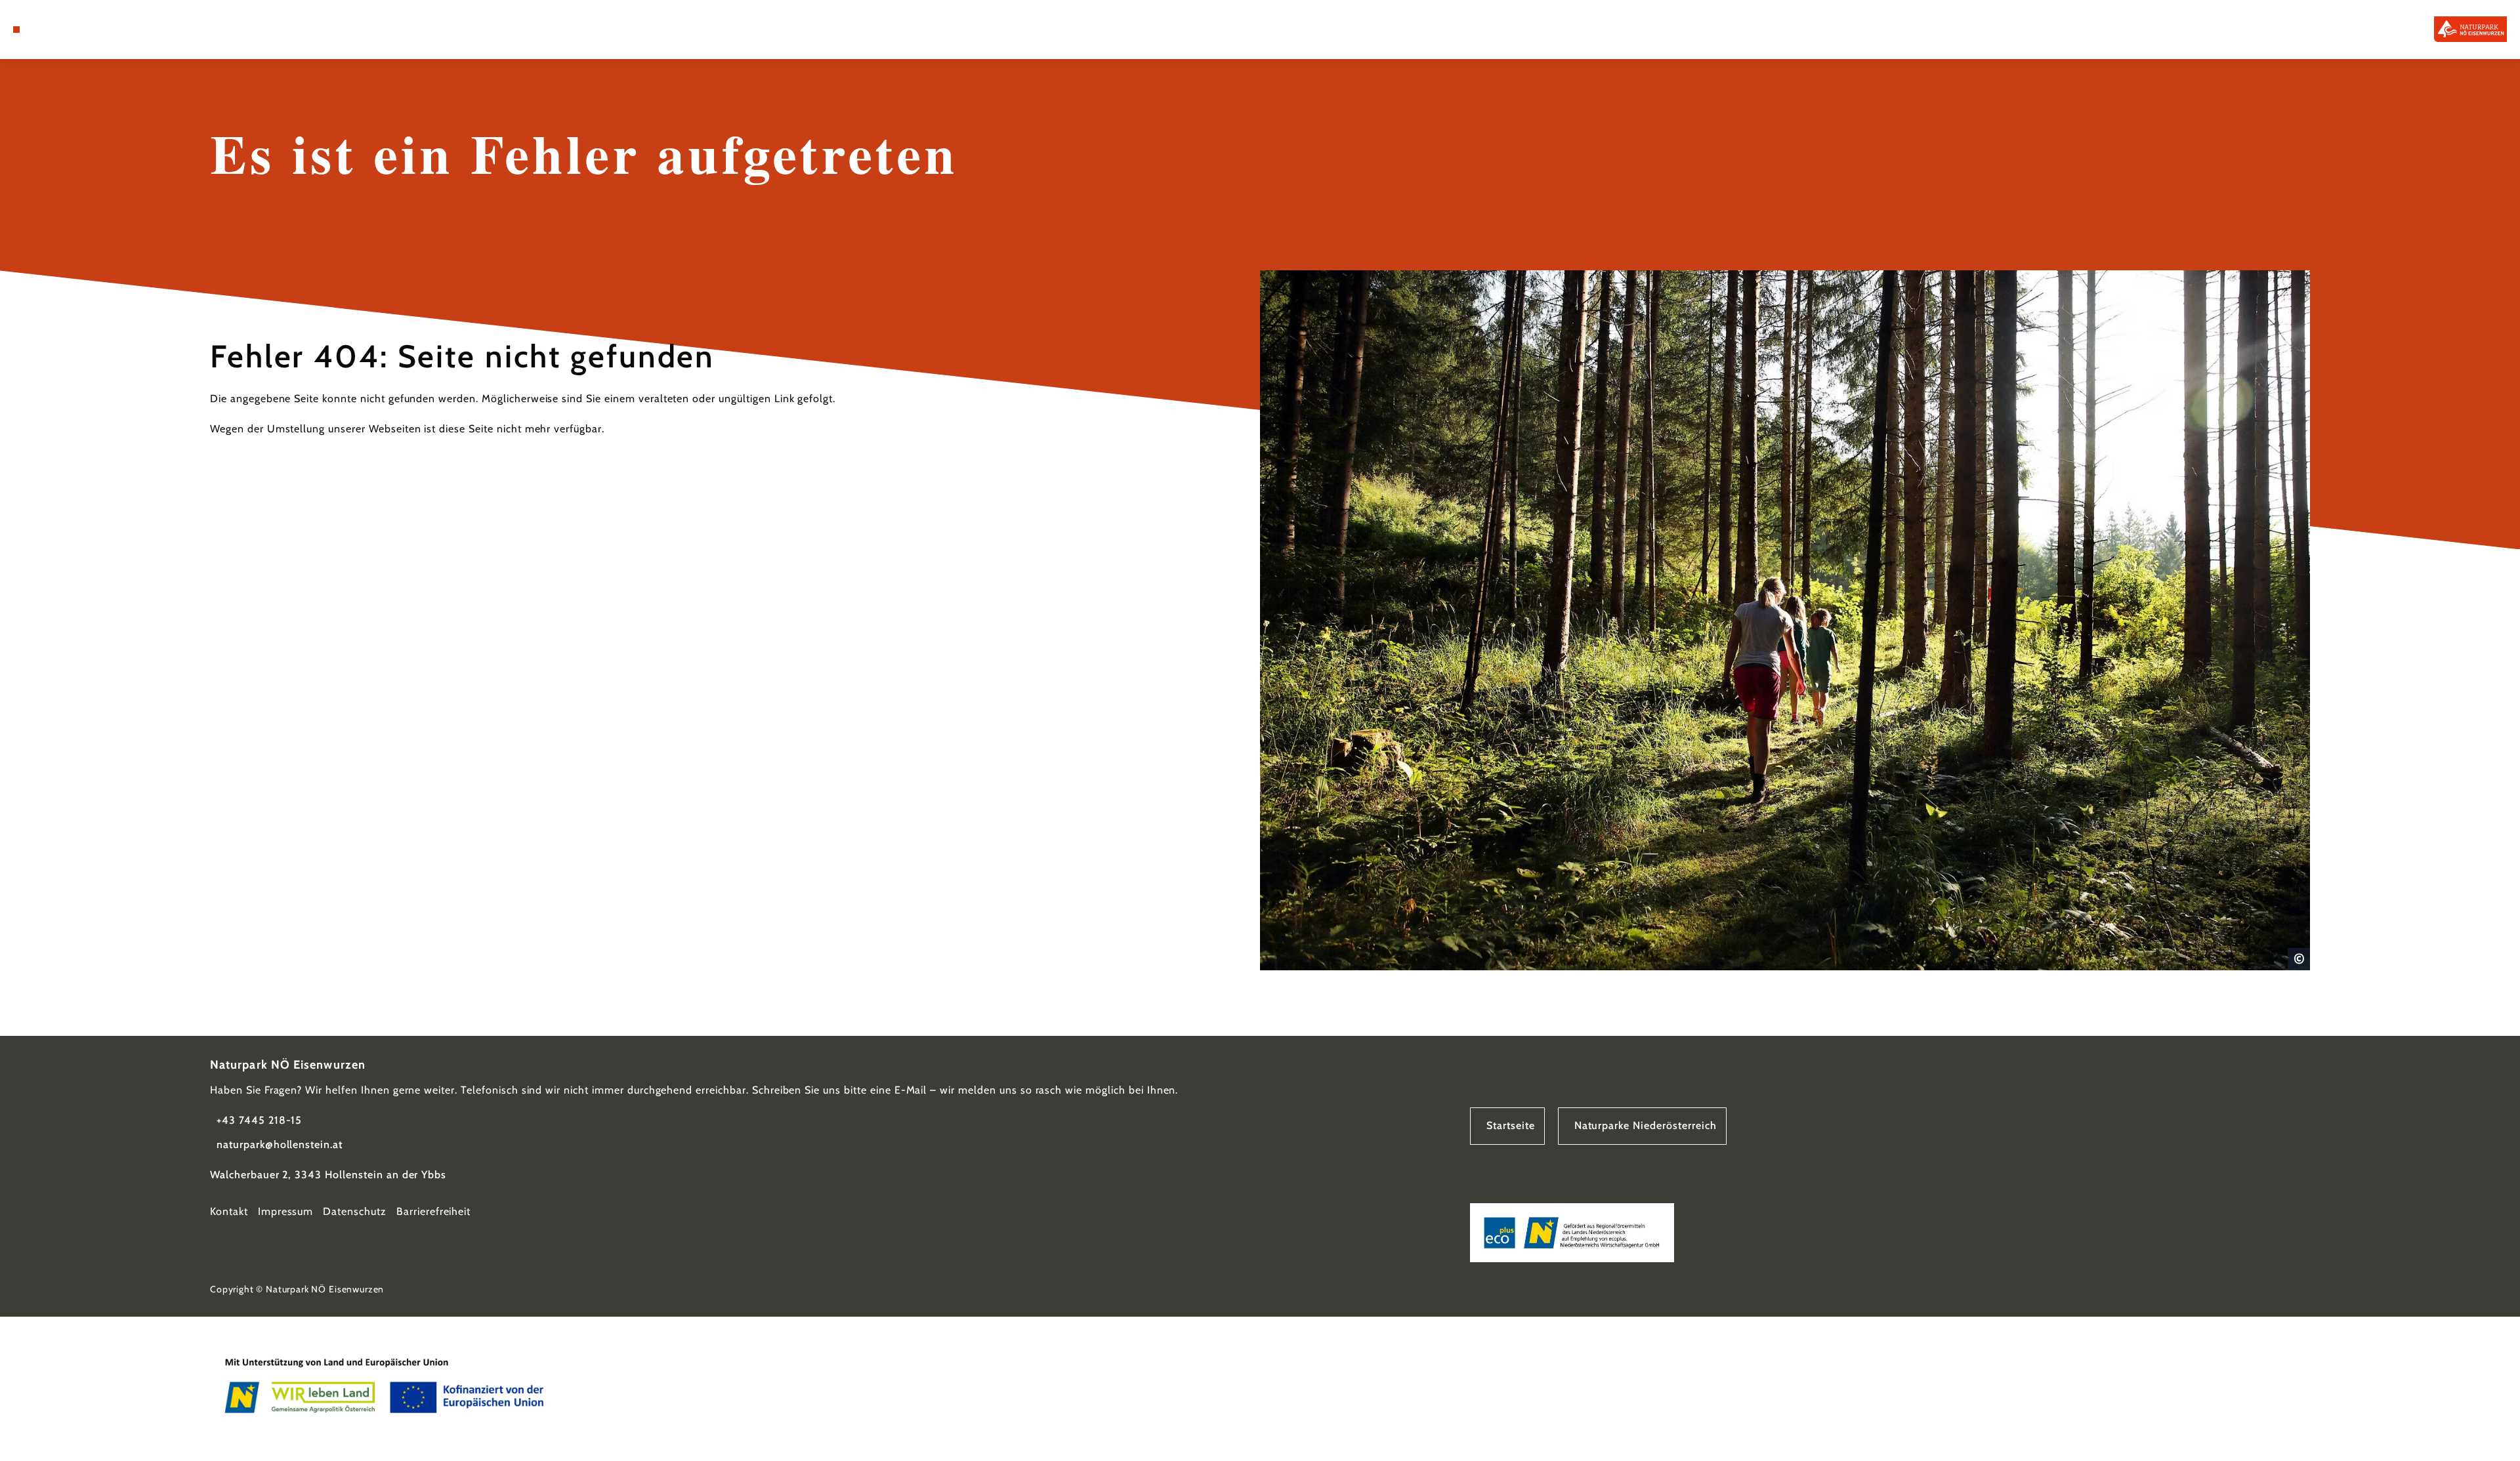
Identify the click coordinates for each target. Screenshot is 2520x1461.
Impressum (286, 1211)
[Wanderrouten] (52, 30)
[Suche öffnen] (112, 30)
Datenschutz (355, 1211)
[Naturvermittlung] (92, 30)
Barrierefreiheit (433, 1211)
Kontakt (229, 1211)
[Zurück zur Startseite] (2470, 29)
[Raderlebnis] (72, 30)
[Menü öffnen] (16, 30)
